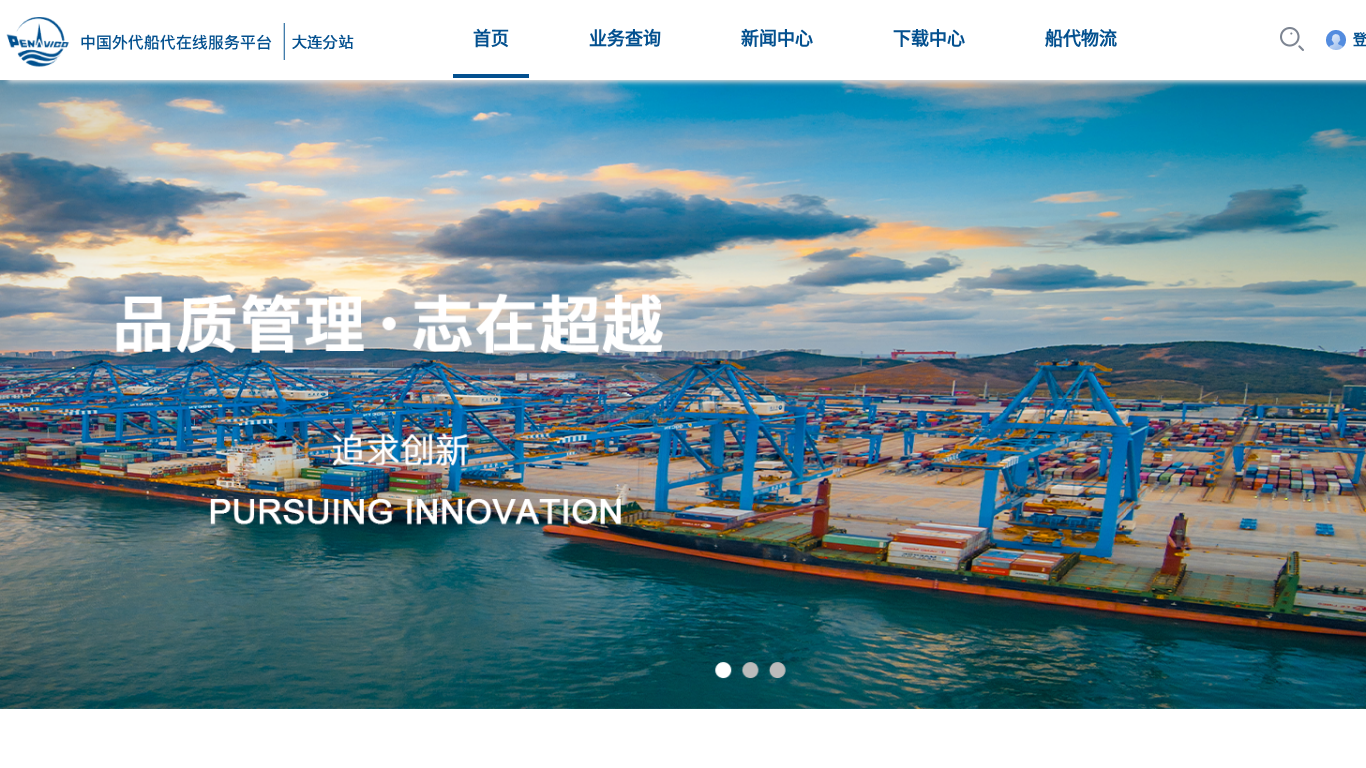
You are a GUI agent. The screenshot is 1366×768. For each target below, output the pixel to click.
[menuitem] (491, 39)
